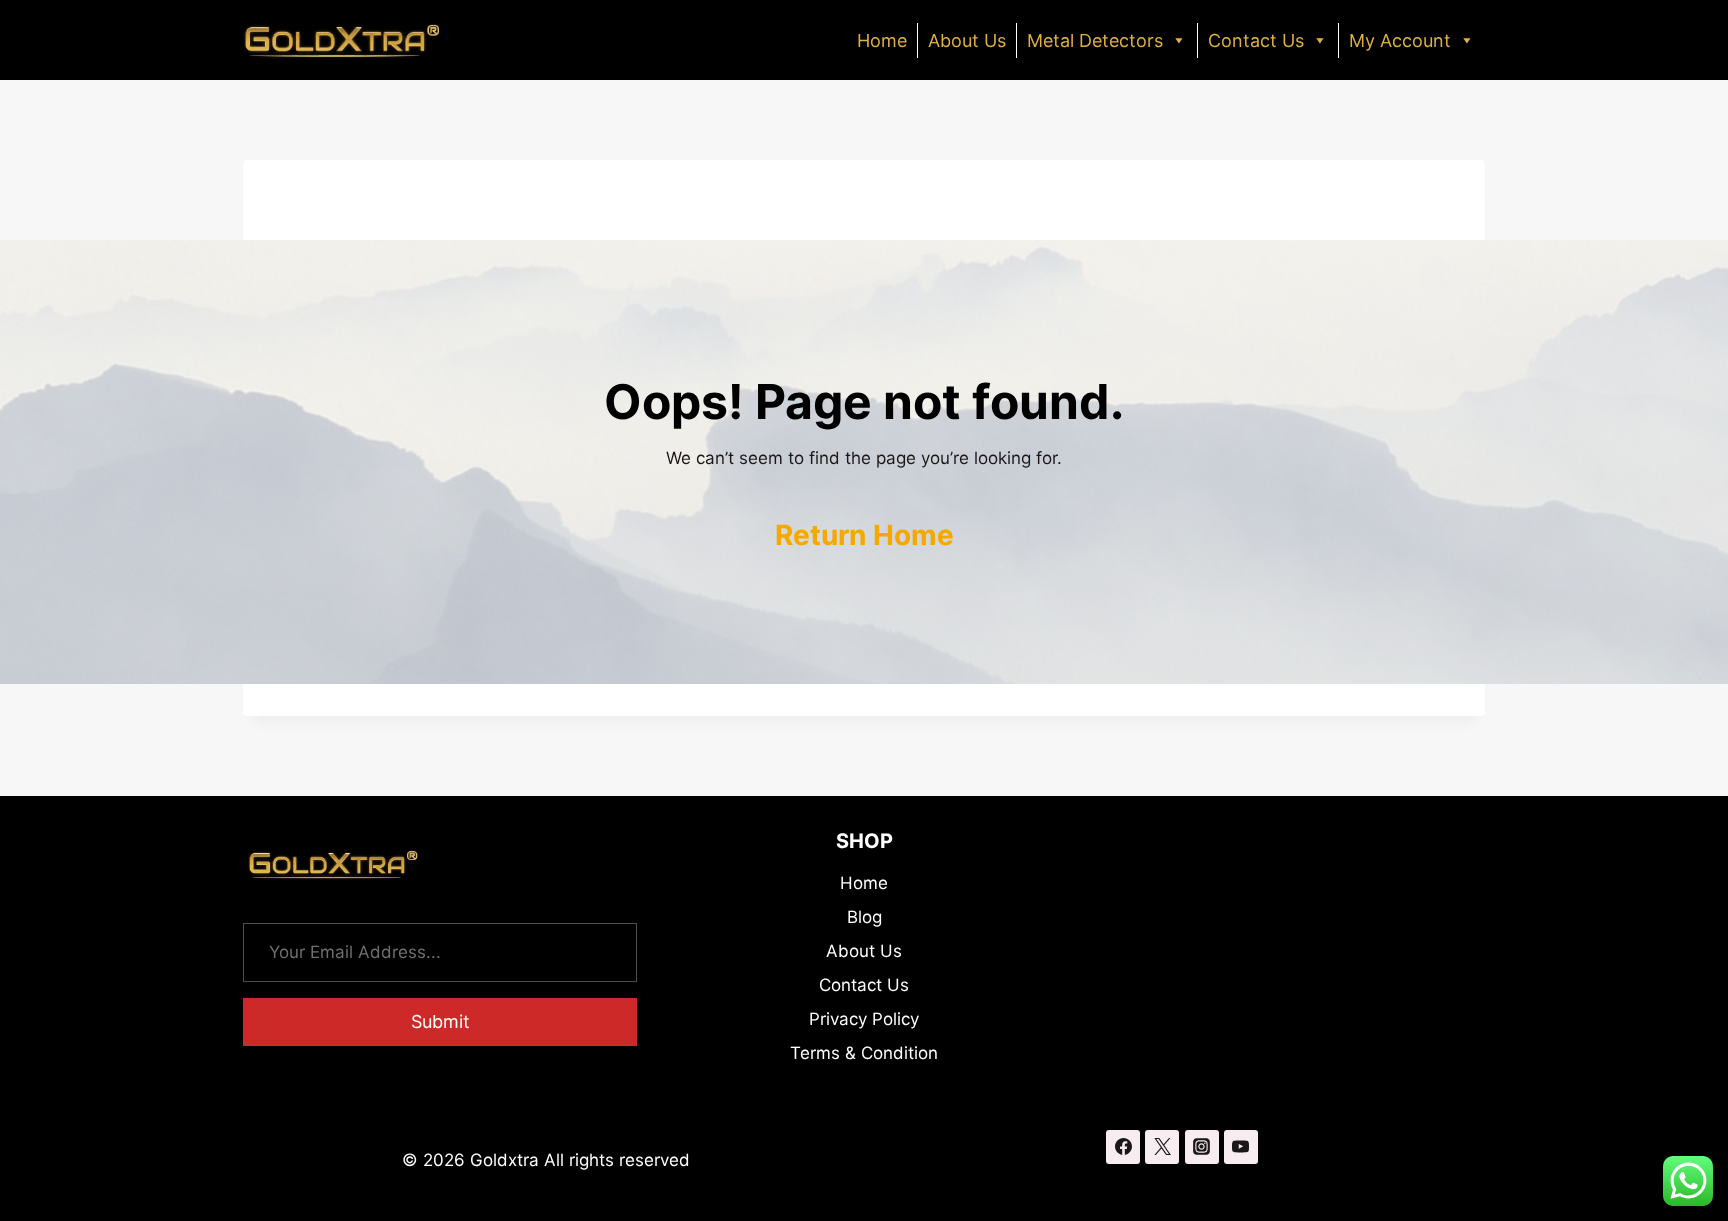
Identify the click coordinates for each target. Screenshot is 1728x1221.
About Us (967, 40)
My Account (1400, 40)
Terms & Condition (864, 1053)
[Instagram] (1202, 1147)
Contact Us (1256, 40)
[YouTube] (1241, 1147)
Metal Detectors (1095, 40)
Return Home (864, 535)
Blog (864, 917)
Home (882, 40)
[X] (1162, 1147)
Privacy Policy (864, 1019)
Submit (440, 1021)
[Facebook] (1123, 1147)
